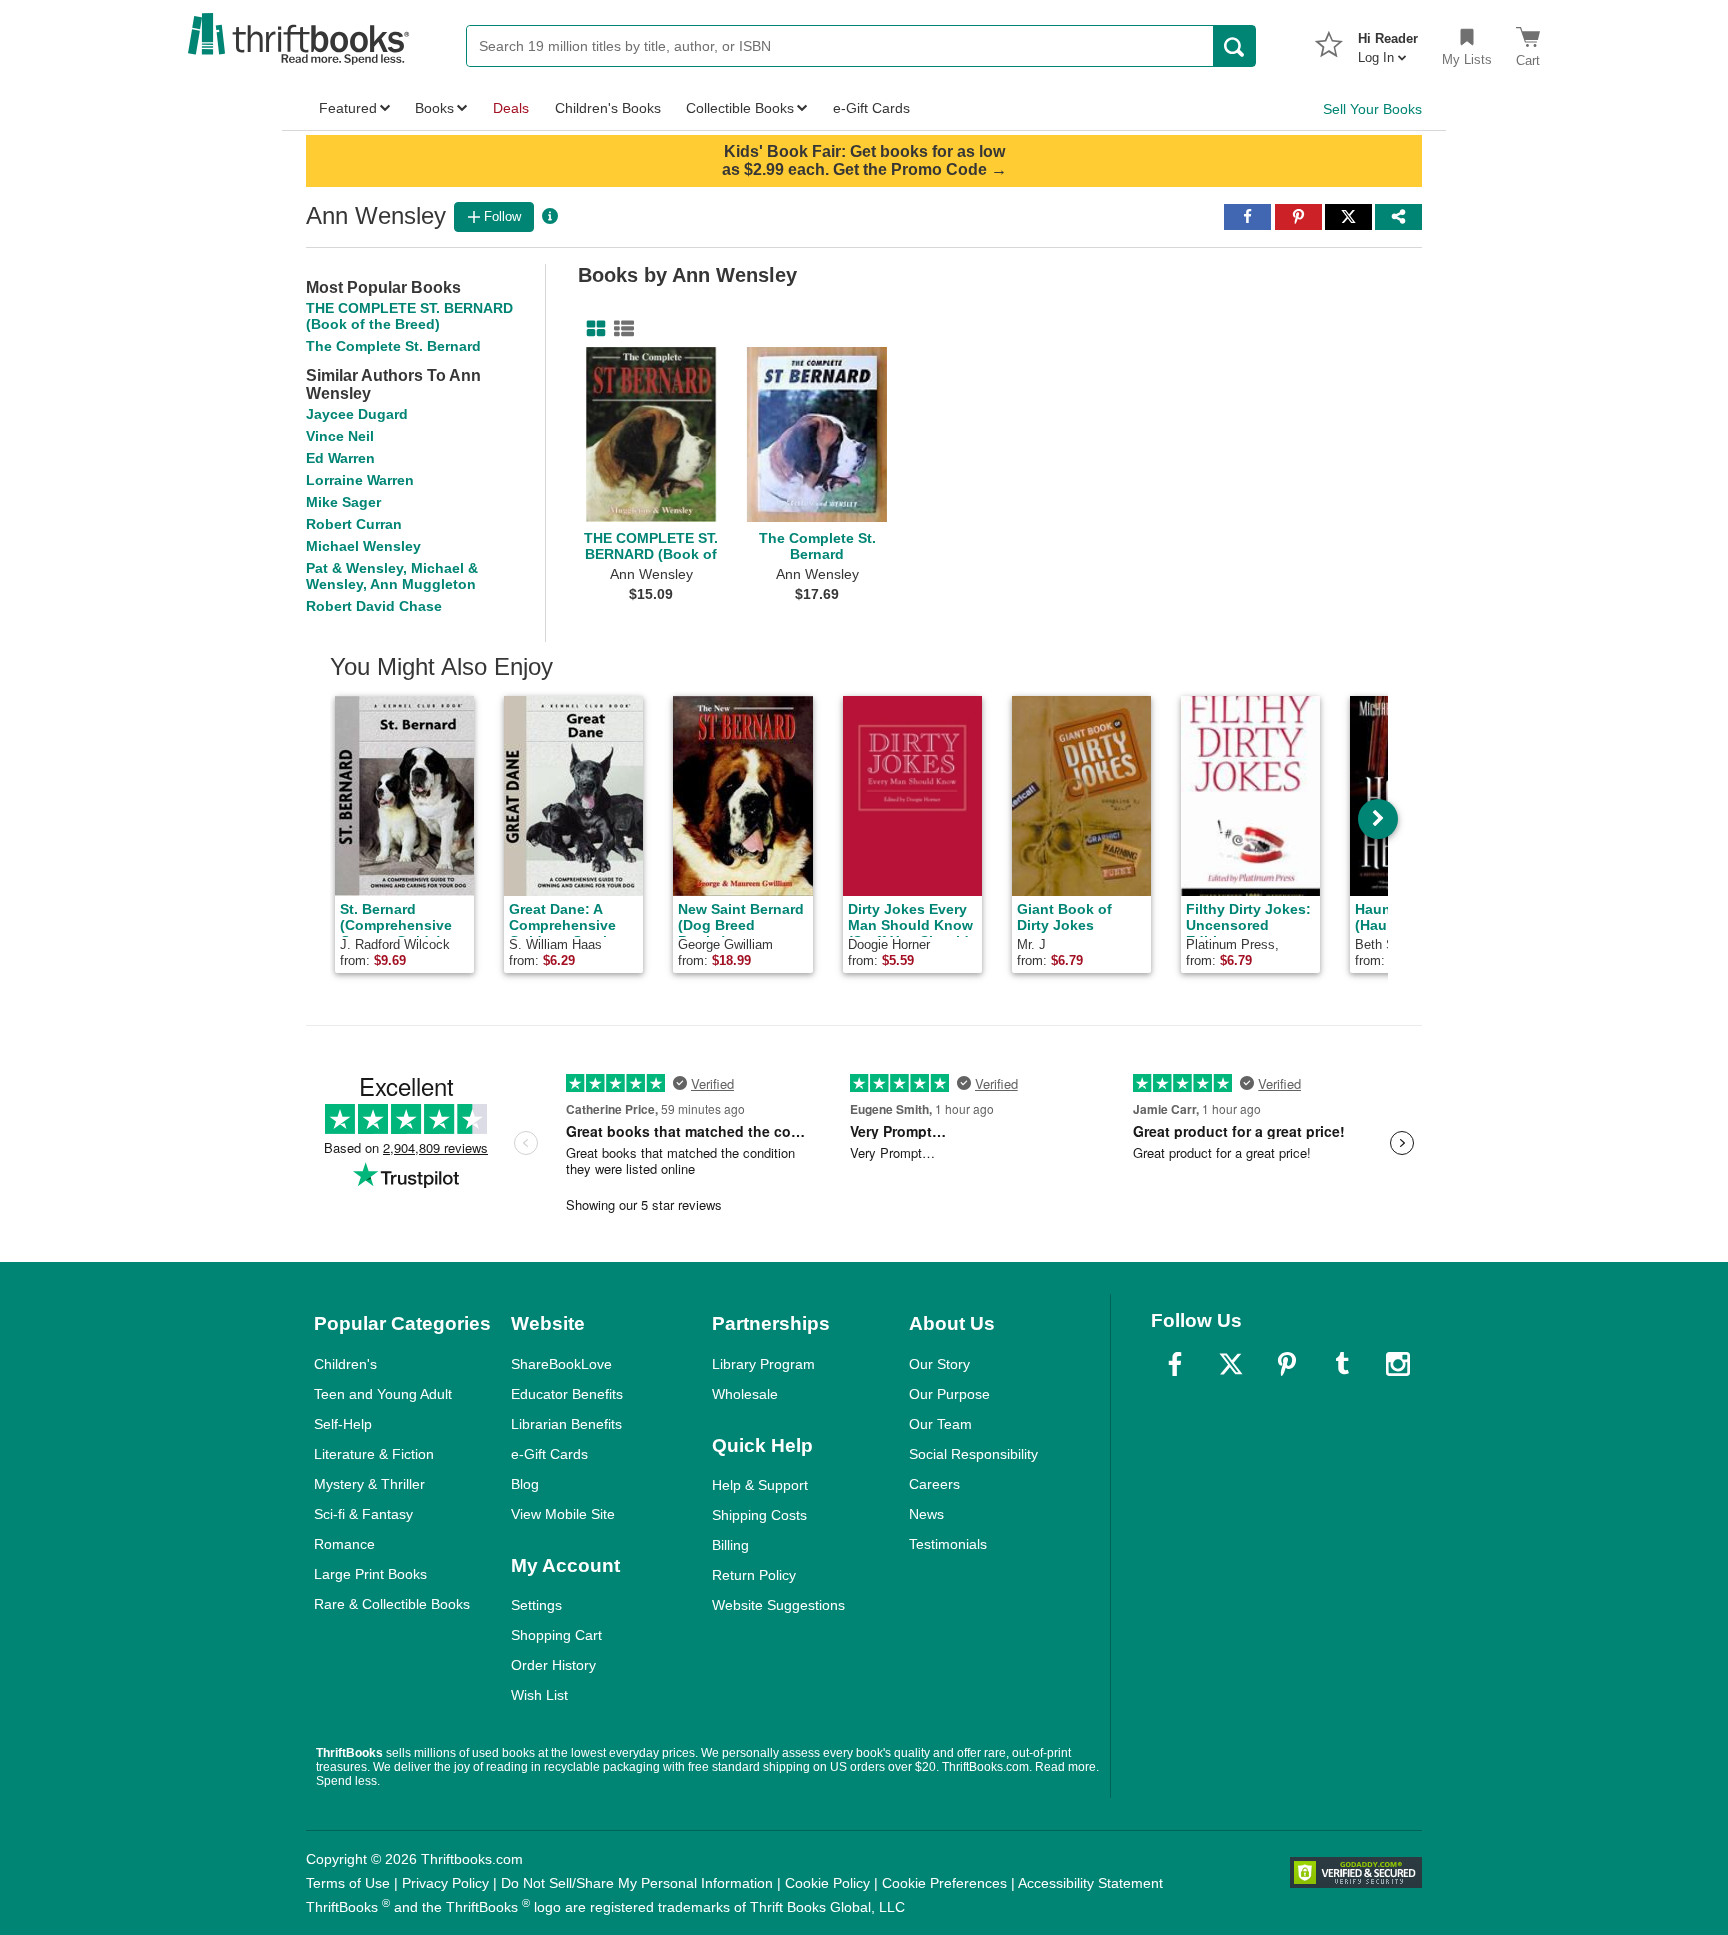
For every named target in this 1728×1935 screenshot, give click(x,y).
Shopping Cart (556, 1635)
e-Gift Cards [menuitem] (871, 108)
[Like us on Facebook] (1175, 1364)
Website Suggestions (778, 1605)
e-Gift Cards (549, 1454)
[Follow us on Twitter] (1231, 1364)
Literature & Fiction (374, 1454)
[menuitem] (1388, 42)
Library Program (763, 1364)
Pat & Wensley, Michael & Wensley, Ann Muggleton (392, 576)
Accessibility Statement (1090, 1883)
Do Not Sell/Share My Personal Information (637, 1883)
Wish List (539, 1695)
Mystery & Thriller (369, 1484)
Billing (730, 1545)
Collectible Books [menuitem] (740, 108)
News (926, 1514)
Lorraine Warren (360, 480)
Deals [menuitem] (511, 108)
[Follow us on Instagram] (1398, 1364)
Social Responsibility (973, 1454)
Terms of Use (348, 1883)
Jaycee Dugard (357, 414)
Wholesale (745, 1394)
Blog (525, 1484)
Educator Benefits (567, 1394)
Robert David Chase (374, 606)
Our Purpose (949, 1394)
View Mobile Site (563, 1514)
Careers (934, 1484)
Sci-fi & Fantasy (363, 1514)
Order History (553, 1665)
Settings (536, 1605)
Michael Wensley (363, 546)
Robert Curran (354, 524)
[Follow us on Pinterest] (1287, 1364)
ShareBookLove (561, 1364)
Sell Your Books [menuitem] (1372, 109)
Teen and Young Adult (383, 1394)
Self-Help (343, 1424)
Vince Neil (340, 436)
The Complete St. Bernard (393, 346)
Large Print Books (370, 1574)
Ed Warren (340, 458)
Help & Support (760, 1485)
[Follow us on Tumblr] (1342, 1364)
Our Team (940, 1424)
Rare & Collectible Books (392, 1604)
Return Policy (754, 1575)
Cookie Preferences (944, 1883)
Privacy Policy (445, 1883)
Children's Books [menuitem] (608, 108)
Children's (345, 1364)
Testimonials (948, 1544)
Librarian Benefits (566, 1424)
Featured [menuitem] (348, 108)
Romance (344, 1544)
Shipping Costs (759, 1515)
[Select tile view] (620, 329)
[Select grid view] (592, 329)
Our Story (939, 1364)
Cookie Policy (827, 1883)
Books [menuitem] (434, 108)
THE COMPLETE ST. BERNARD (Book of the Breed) (409, 316)
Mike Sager (343, 502)
